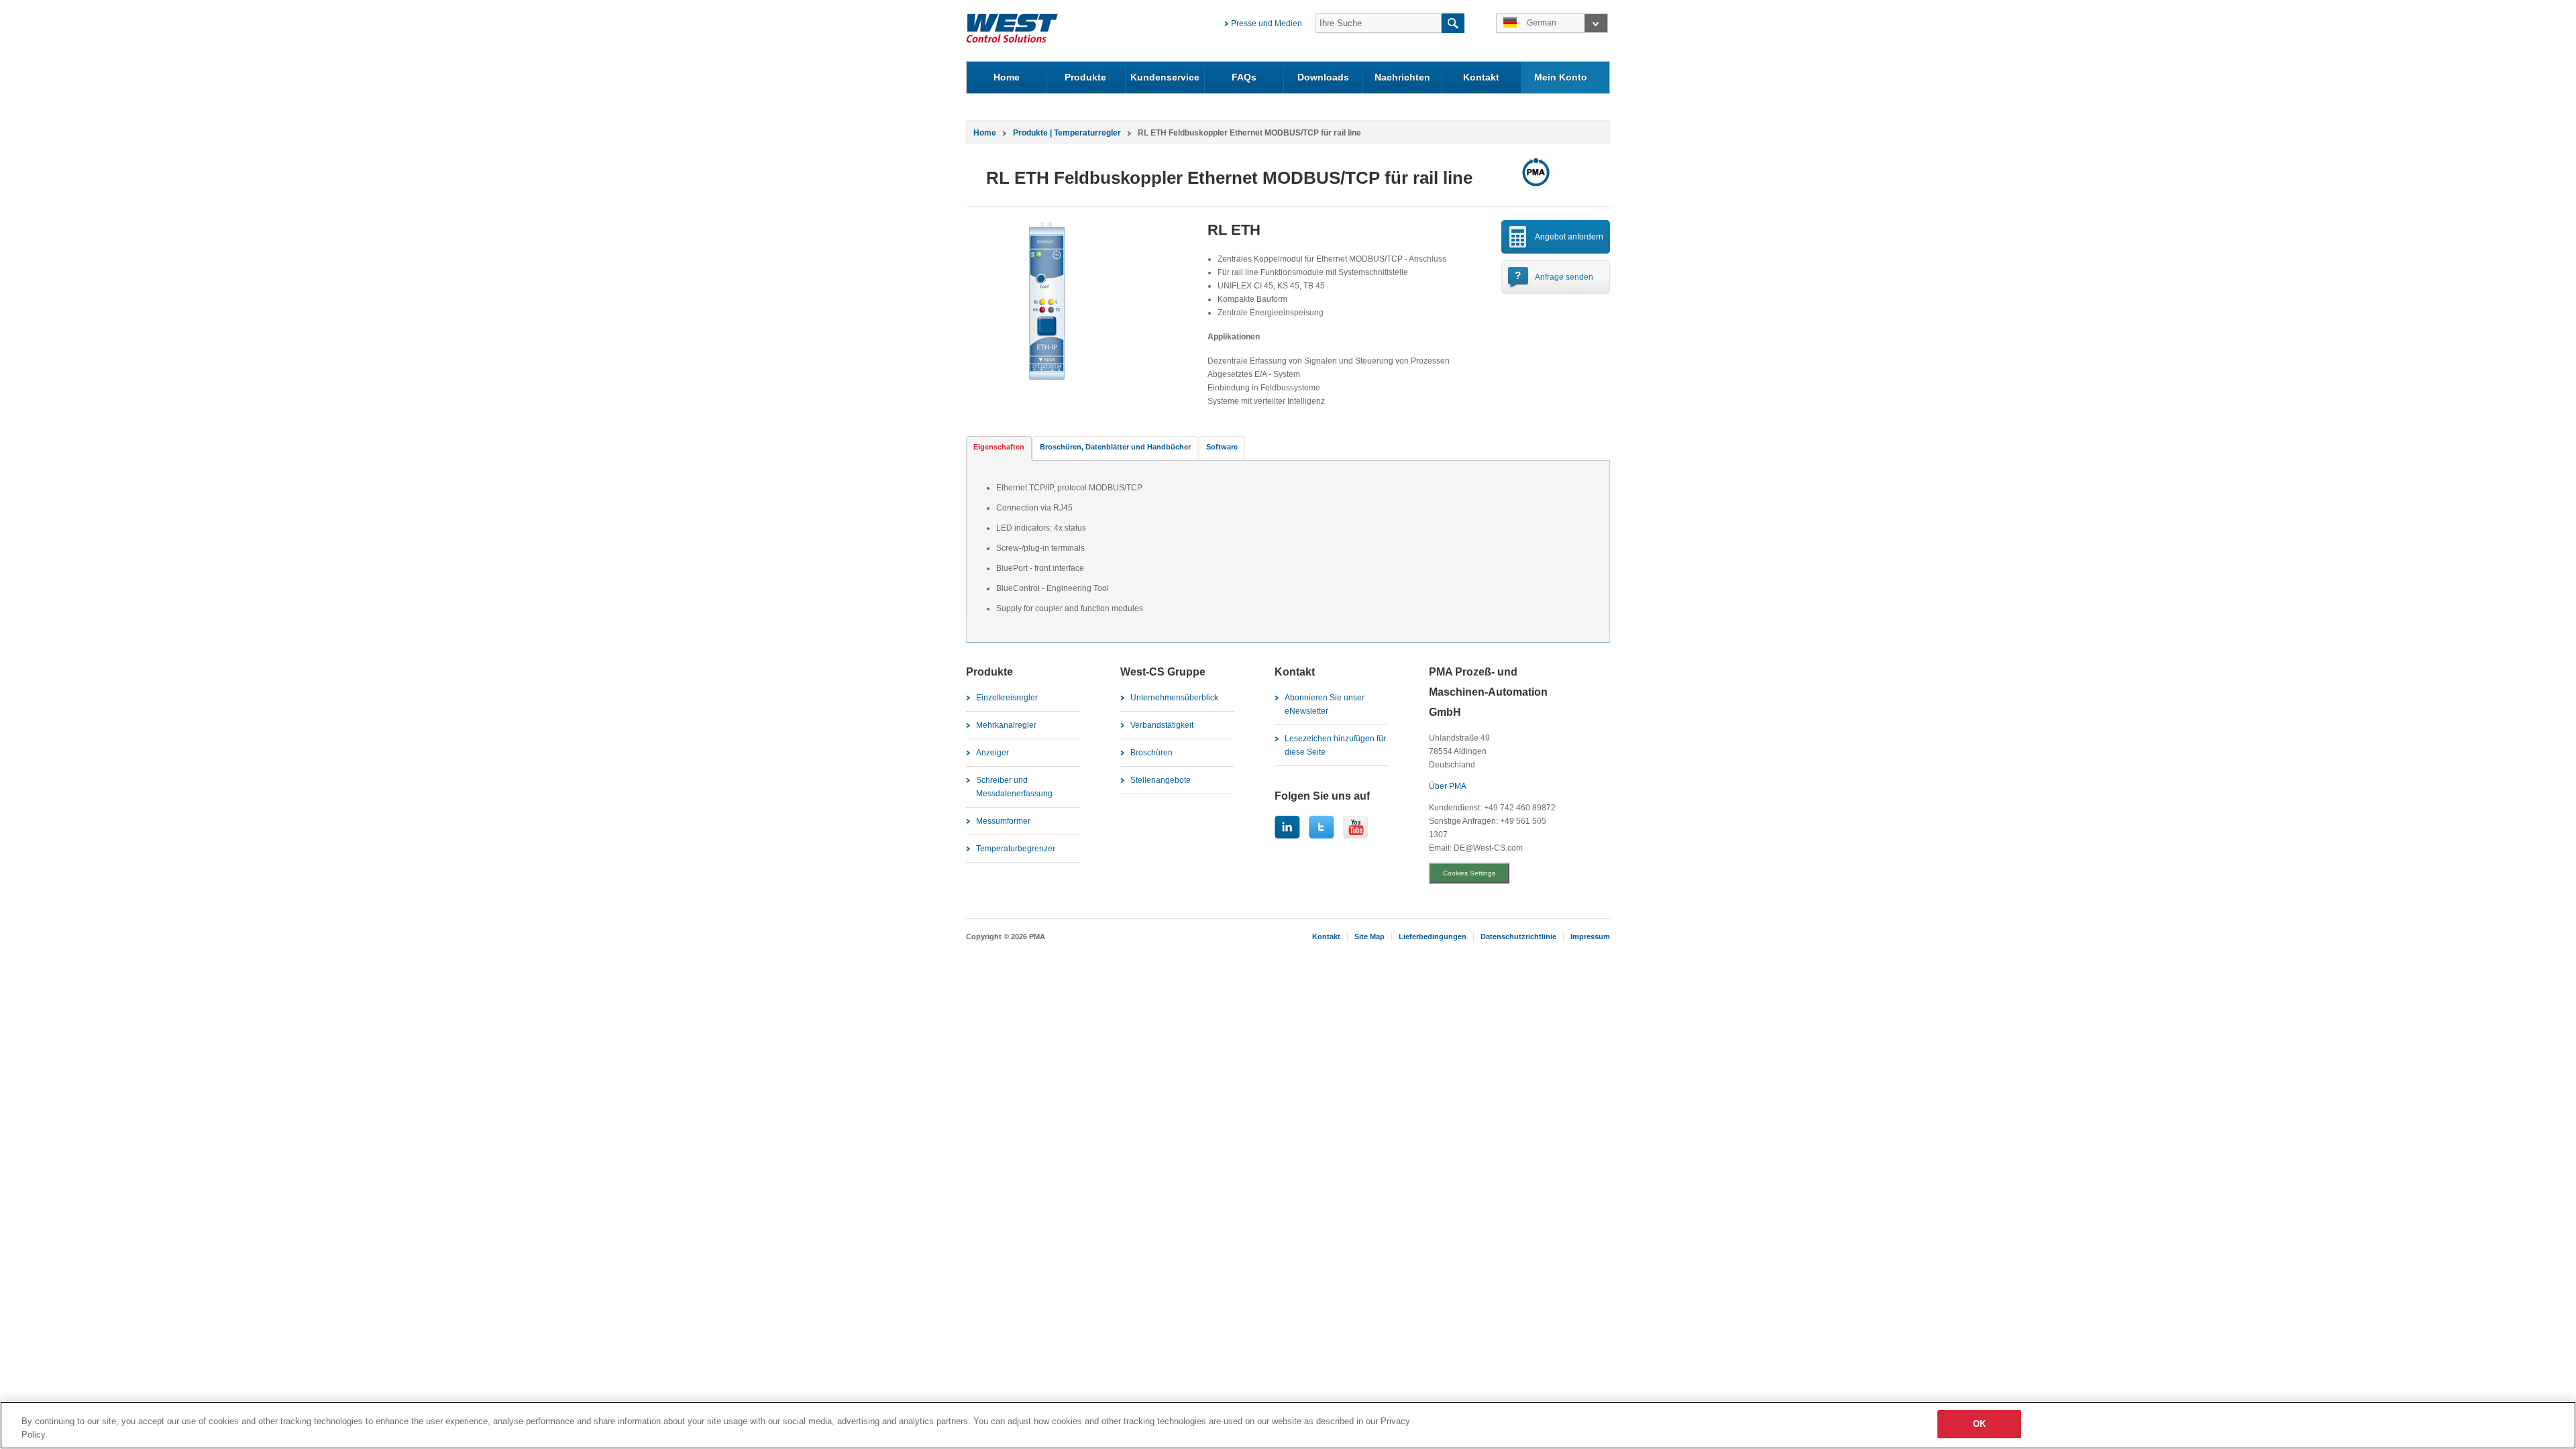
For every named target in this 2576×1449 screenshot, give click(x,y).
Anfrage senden (1564, 277)
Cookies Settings (1469, 873)
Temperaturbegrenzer (1016, 849)
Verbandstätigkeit (1162, 725)
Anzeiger (992, 753)
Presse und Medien (1267, 23)
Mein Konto (1561, 77)
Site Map (1370, 936)
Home (1007, 77)
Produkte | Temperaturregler (1067, 133)
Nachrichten (1402, 77)
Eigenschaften (999, 447)
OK (1979, 1424)
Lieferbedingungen (1433, 936)
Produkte (1085, 77)
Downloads (1323, 77)
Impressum (1590, 936)
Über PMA (1448, 786)
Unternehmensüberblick (1174, 698)
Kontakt (1481, 77)
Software (1222, 447)
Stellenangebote (1161, 780)
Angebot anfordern (1569, 237)
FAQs (1244, 77)
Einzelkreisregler (1007, 698)
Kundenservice (1165, 77)
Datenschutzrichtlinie (1518, 936)
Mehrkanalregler (1006, 725)
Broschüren (1151, 753)
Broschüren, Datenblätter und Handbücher (1115, 447)
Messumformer (1003, 821)
